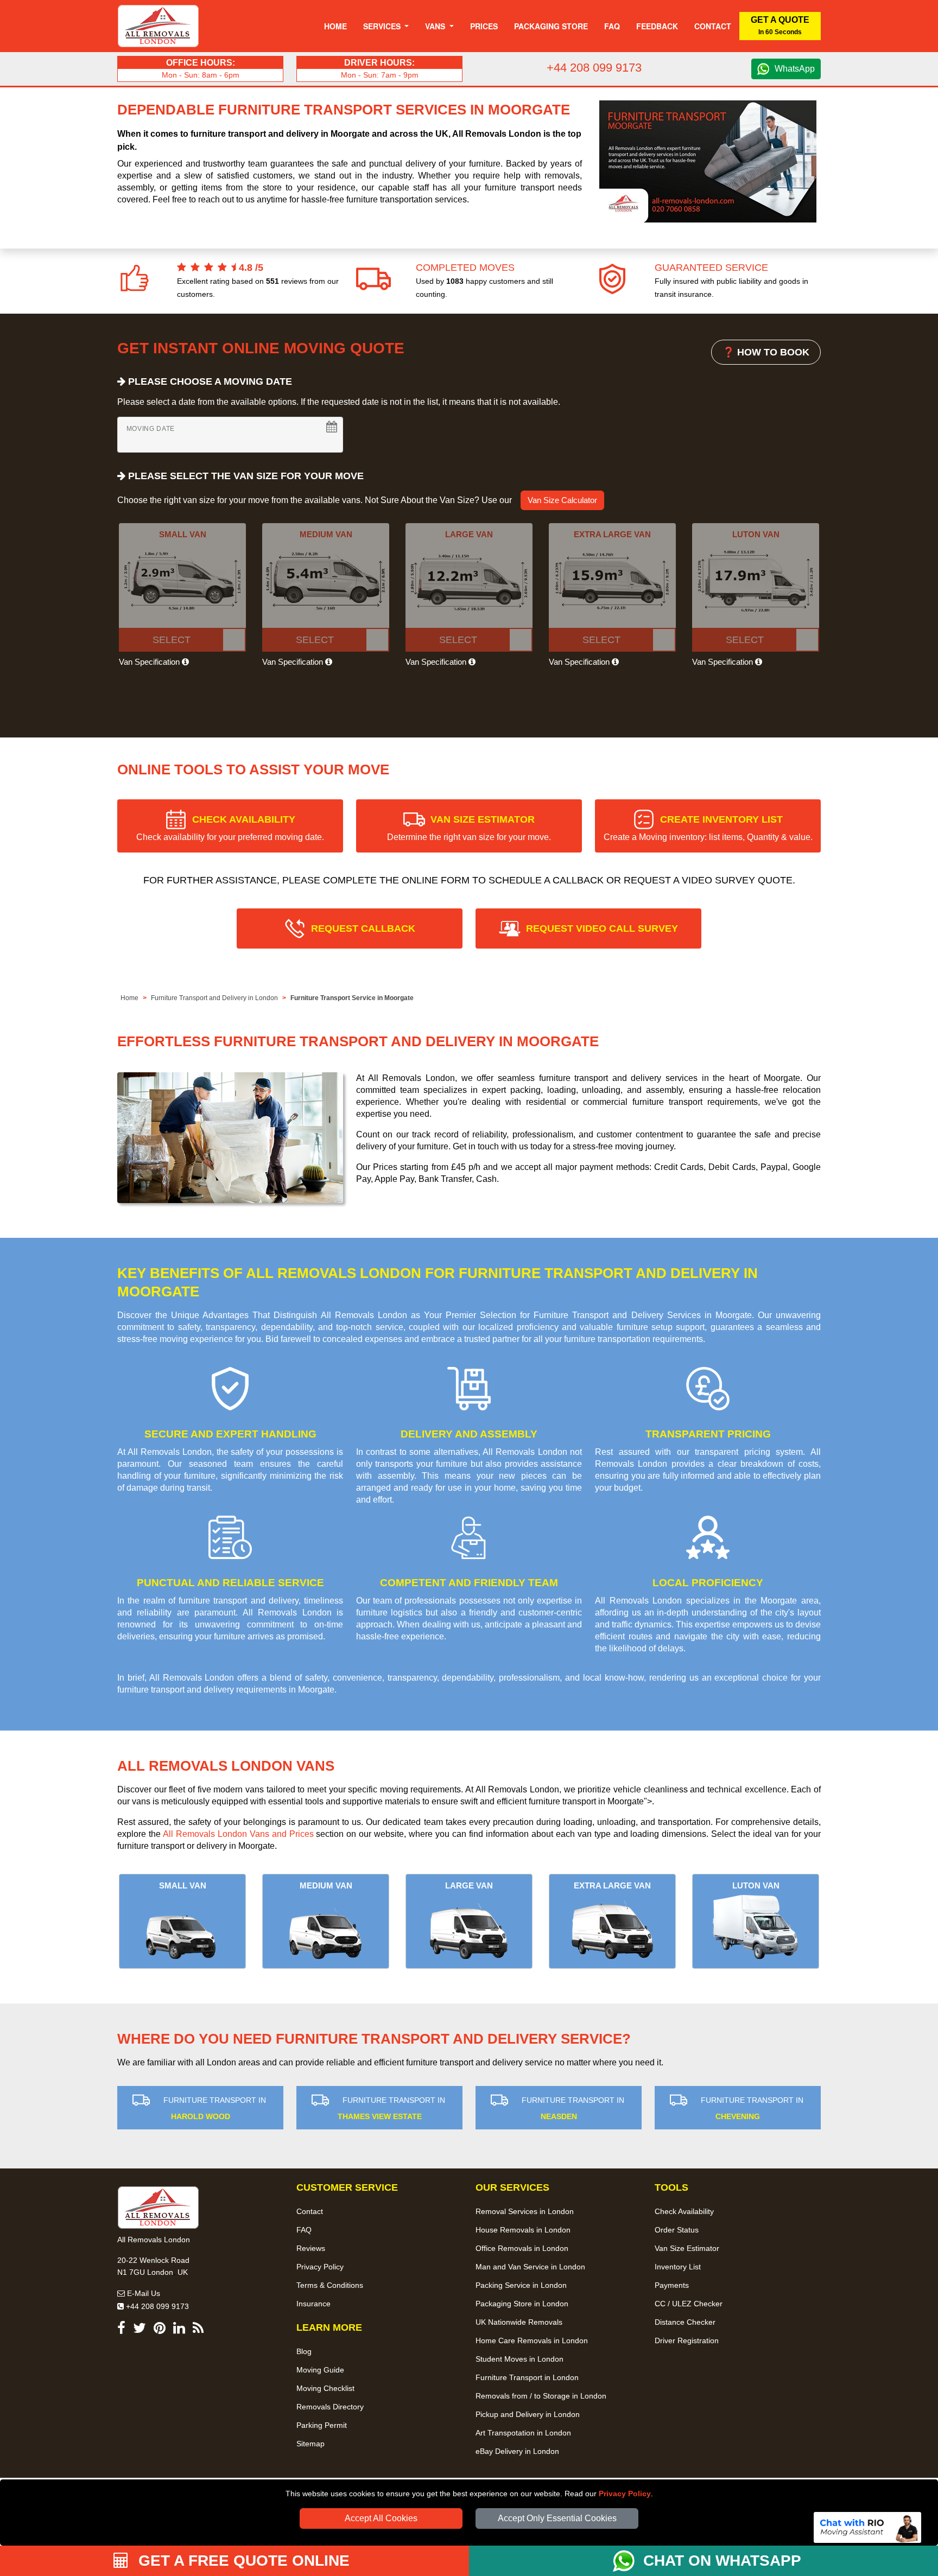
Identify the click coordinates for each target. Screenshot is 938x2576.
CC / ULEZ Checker (689, 2304)
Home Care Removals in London (532, 2340)
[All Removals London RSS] (198, 2330)
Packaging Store (551, 26)
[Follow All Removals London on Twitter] (140, 2330)
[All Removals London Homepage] (158, 26)
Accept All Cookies (381, 2518)
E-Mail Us (142, 2293)
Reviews (311, 2248)
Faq (612, 26)
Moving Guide (320, 2370)
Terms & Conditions (330, 2285)
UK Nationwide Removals (519, 2322)
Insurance (313, 2304)
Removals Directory (330, 2407)
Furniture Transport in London (527, 2377)
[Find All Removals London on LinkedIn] (179, 2330)
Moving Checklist (325, 2388)
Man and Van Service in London (530, 2267)
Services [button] (383, 26)
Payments (672, 2285)
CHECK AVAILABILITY (230, 828)
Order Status (677, 2230)
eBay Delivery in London (517, 2451)
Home (335, 26)
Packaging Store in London (522, 2304)
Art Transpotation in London (523, 2433)
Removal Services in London (525, 2211)
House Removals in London (523, 2230)
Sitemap (310, 2444)
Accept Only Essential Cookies (557, 2518)
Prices (484, 26)
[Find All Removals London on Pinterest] (160, 2330)
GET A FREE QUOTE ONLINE (242, 2561)
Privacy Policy (625, 2494)
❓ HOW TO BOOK (766, 352)
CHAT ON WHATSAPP (722, 2561)
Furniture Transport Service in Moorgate (352, 998)
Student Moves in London (519, 2359)
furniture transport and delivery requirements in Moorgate (226, 1690)
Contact (713, 26)
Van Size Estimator (687, 2248)
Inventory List (678, 2267)
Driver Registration (687, 2340)
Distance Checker (685, 2322)
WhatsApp (795, 69)
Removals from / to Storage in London (541, 2396)
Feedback (657, 26)
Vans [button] (436, 26)
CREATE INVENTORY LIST (708, 828)
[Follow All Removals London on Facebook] (121, 2330)
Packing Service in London (521, 2285)
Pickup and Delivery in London (528, 2414)
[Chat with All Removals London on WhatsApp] (628, 2561)
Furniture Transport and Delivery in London (214, 998)
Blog (304, 2351)
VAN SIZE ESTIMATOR (469, 828)
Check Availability (684, 2211)
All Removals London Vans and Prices (238, 1834)
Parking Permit (322, 2425)
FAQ (304, 2230)
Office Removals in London (522, 2248)
